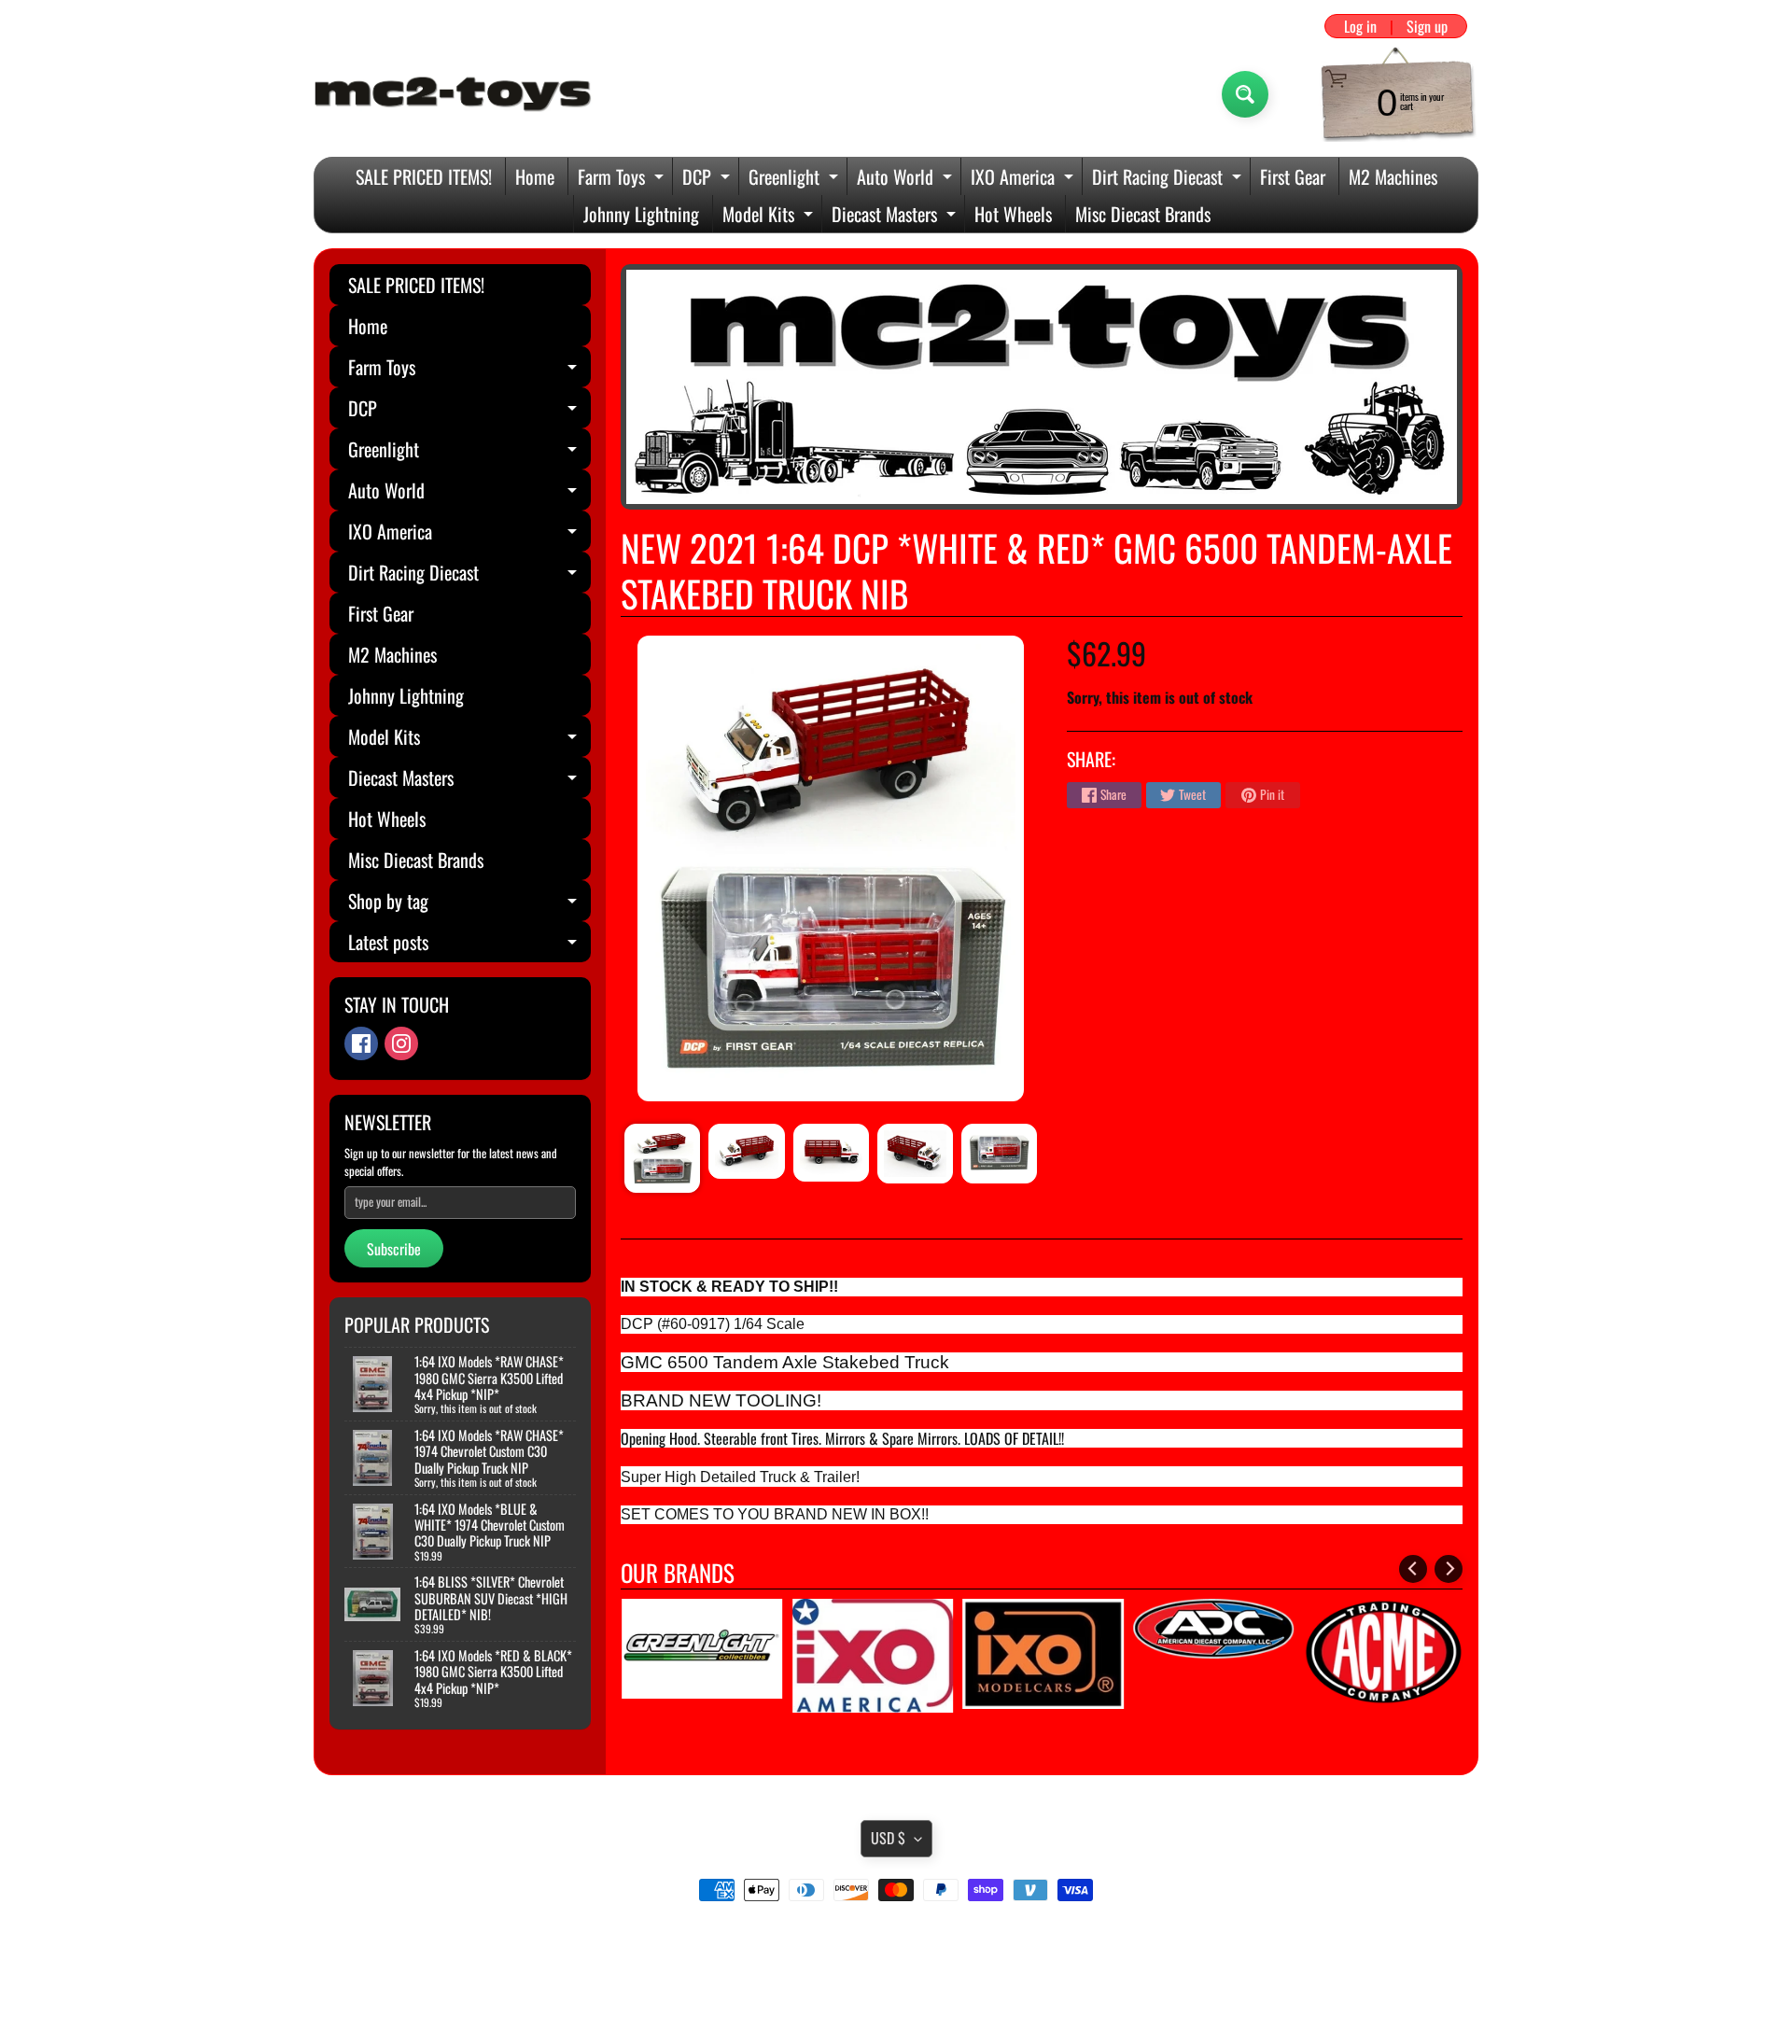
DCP (708, 179)
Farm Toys (623, 179)
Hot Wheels (1013, 214)
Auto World (907, 179)
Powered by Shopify (896, 2007)
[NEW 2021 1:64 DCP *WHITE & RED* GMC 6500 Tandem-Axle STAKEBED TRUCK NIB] (662, 1158)
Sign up (1427, 26)
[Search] (1245, 94)
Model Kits (770, 216)
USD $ (888, 1838)
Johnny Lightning (641, 214)
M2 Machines (1393, 176)
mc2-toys (893, 1991)
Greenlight (796, 179)
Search (896, 1942)
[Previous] (1413, 1569)
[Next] (1449, 1569)
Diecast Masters (896, 216)
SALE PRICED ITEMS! (424, 176)
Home (535, 176)
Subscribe (394, 1249)
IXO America (1024, 179)
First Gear (1293, 176)
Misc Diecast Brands (1143, 214)
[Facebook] (361, 1043)
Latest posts (469, 945)
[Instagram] (401, 1043)
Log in (1360, 26)
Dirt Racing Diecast (1169, 179)
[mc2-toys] (454, 94)
